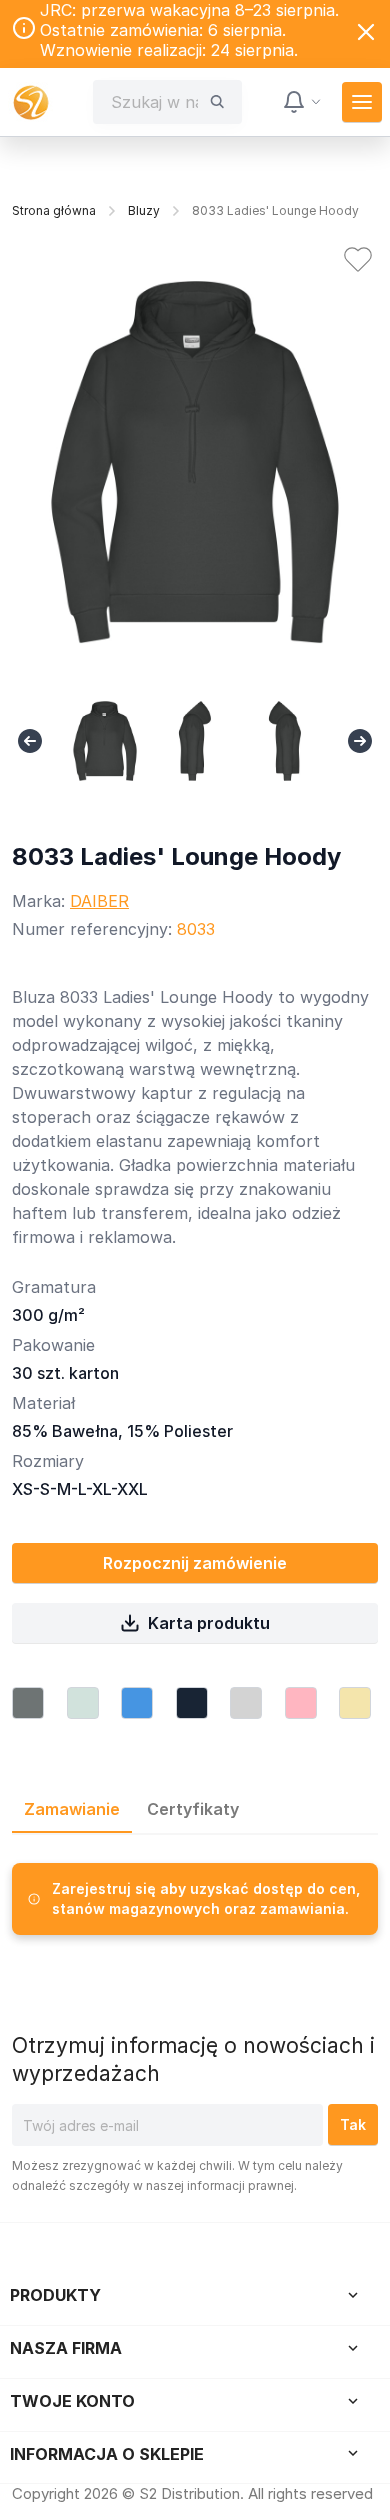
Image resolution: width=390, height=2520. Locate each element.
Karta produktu (209, 1623)
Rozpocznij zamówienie (195, 1563)
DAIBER (99, 901)
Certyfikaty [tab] (193, 1809)
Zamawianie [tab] (72, 1809)
